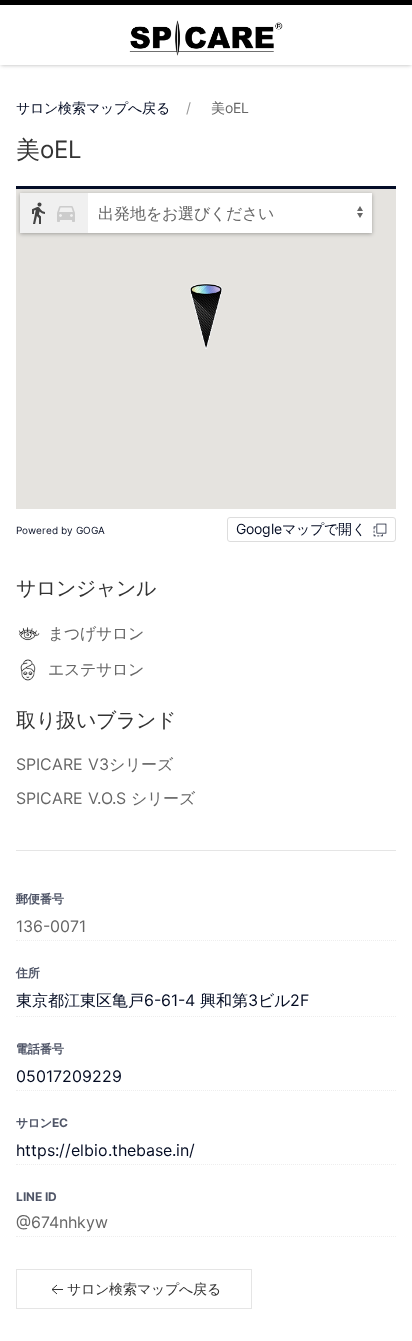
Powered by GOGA (60, 530)
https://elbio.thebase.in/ (105, 1150)
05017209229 (69, 1076)
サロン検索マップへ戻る (93, 107)
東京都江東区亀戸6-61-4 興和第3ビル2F (162, 1000)
